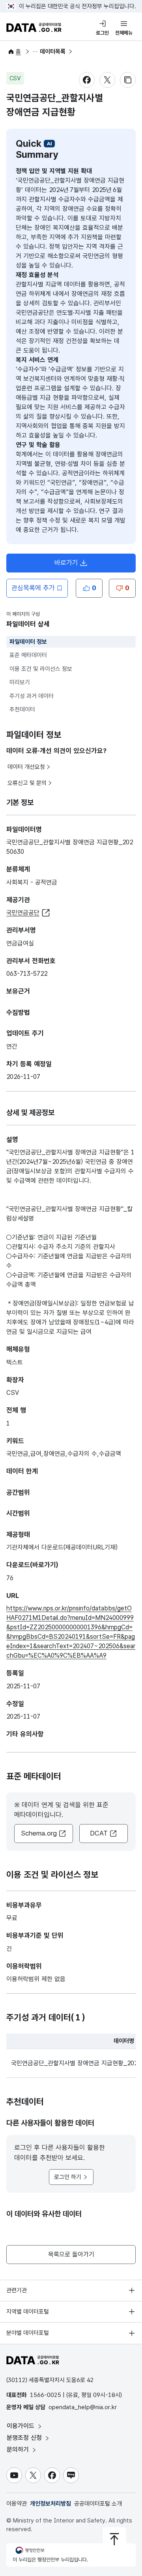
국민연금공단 (23, 913)
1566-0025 (46, 2395)
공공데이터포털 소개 (98, 2504)
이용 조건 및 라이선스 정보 (41, 669)
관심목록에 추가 (33, 588)
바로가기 (75, 565)
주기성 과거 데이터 (32, 696)
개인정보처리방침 (50, 2504)
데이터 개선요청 (26, 767)
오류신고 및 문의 (27, 783)
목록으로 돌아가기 (71, 2254)
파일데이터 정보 (28, 642)
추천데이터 (22, 709)
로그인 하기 (68, 2177)
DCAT (99, 1833)
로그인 (102, 33)
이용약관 (17, 2504)
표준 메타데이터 (28, 655)
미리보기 (20, 682)
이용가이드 (21, 2426)
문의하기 (19, 2450)
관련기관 (17, 2290)
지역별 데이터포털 (28, 2312)
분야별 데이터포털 (28, 2333)
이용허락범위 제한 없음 (36, 1979)
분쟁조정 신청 (25, 2438)
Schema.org (39, 1833)
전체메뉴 (124, 33)
